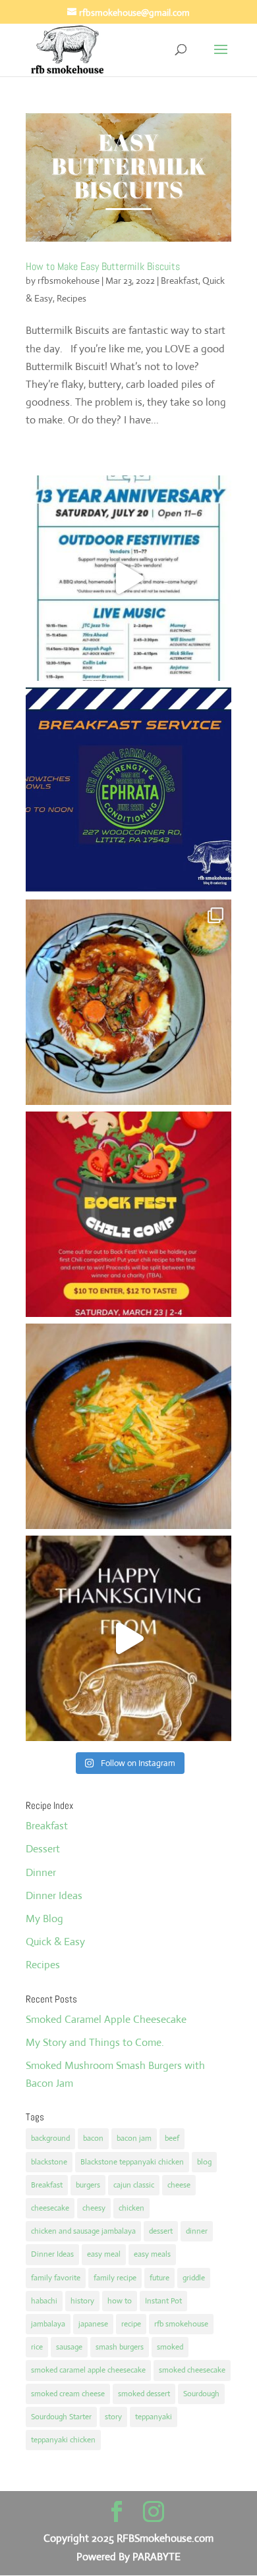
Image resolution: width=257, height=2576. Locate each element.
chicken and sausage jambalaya (83, 2231)
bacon (93, 2138)
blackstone (49, 2162)
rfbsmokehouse (69, 281)
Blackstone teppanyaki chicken (132, 2162)
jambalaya (48, 2324)
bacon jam (134, 2138)
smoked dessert (144, 2394)
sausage (69, 2347)
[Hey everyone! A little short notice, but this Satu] (128, 790)
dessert (161, 2231)
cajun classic (134, 2185)
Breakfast (180, 281)
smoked (170, 2347)
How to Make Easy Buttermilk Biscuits (103, 266)
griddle (194, 2278)
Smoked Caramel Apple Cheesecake (106, 2019)
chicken (131, 2208)
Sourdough (201, 2394)
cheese (179, 2185)
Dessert (43, 1849)
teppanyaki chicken (63, 2440)
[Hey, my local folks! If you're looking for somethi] (128, 1214)
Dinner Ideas (54, 1895)
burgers (88, 2185)
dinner (197, 2231)
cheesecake (50, 2208)
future (159, 2278)
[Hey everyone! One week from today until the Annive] (128, 578)
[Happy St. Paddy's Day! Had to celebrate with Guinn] (128, 1002)
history (82, 2301)
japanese (93, 2324)
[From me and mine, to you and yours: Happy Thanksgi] (128, 1638)
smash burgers (120, 2347)
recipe (131, 2324)
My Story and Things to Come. (95, 2042)
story (113, 2417)
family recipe (115, 2278)
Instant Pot (163, 2301)
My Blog (44, 1919)
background (50, 2138)
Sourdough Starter (61, 2417)
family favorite (56, 2278)
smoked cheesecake (192, 2370)
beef (172, 2138)
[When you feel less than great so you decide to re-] (128, 1426)
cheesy (94, 2208)
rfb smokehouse (181, 2324)
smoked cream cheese (68, 2394)
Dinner (41, 1872)
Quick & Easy (55, 1942)
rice (37, 2347)
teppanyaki (154, 2417)
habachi (44, 2301)
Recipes (71, 298)
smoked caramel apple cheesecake (88, 2370)
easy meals (152, 2254)
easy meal (104, 2254)
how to (120, 2301)
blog (204, 2162)
